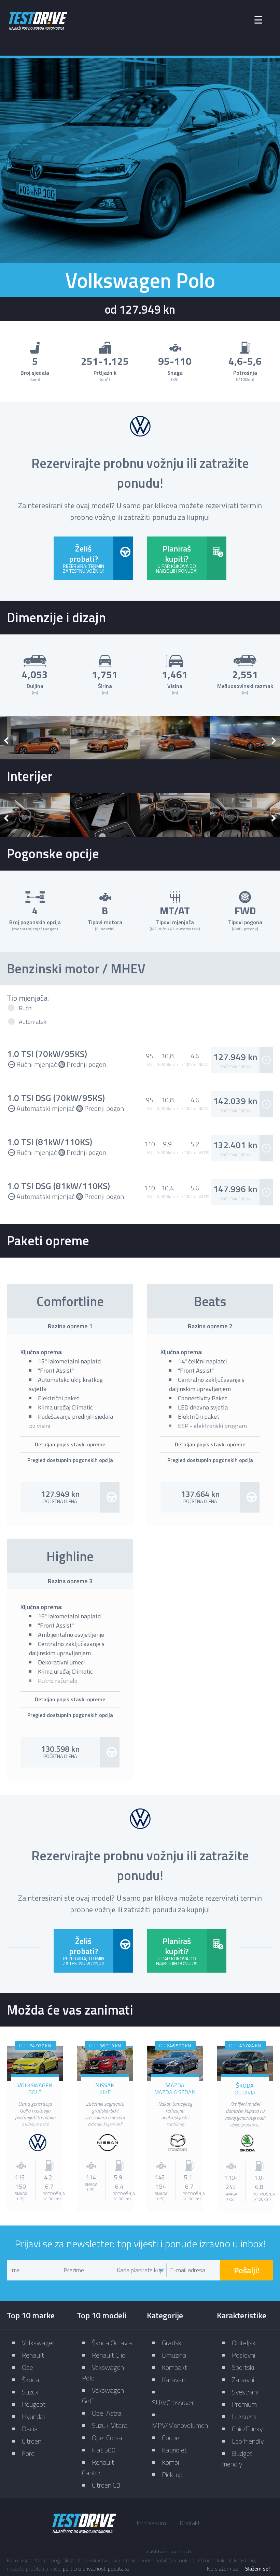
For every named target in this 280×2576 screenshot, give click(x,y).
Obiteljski (244, 2343)
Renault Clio (109, 2355)
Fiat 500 (104, 2450)
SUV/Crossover (173, 2402)
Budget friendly (237, 2459)
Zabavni (243, 2380)
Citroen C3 (106, 2485)
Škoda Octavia (112, 2343)
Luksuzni (244, 2416)
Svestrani (245, 2392)
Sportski (243, 2367)
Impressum (151, 2523)
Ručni (26, 1008)
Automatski (33, 1022)
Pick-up (172, 2474)
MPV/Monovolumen (180, 2425)
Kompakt (174, 2367)
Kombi (170, 2462)
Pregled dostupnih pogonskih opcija (70, 1460)
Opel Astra (107, 2413)
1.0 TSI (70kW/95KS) (47, 1054)
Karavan (174, 2380)
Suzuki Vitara (110, 2425)
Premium (244, 2404)
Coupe (171, 2438)
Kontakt (190, 2523)
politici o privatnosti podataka (96, 2568)
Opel (28, 2367)
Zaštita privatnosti (168, 2552)
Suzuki (31, 2392)
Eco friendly (248, 2441)
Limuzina (174, 2355)
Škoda (31, 2380)
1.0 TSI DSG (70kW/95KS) (56, 1098)
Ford (28, 2453)
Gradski (172, 2343)
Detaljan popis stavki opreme (70, 1444)
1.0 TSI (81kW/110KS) (50, 1142)
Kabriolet (174, 2450)
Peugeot (34, 2404)
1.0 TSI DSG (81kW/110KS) (58, 1186)
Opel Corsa (107, 2438)
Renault (33, 2355)
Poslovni (243, 2355)
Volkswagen (39, 2343)
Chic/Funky (247, 2429)
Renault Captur (98, 2467)
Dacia (30, 2429)
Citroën (32, 2441)
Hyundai (33, 2416)
